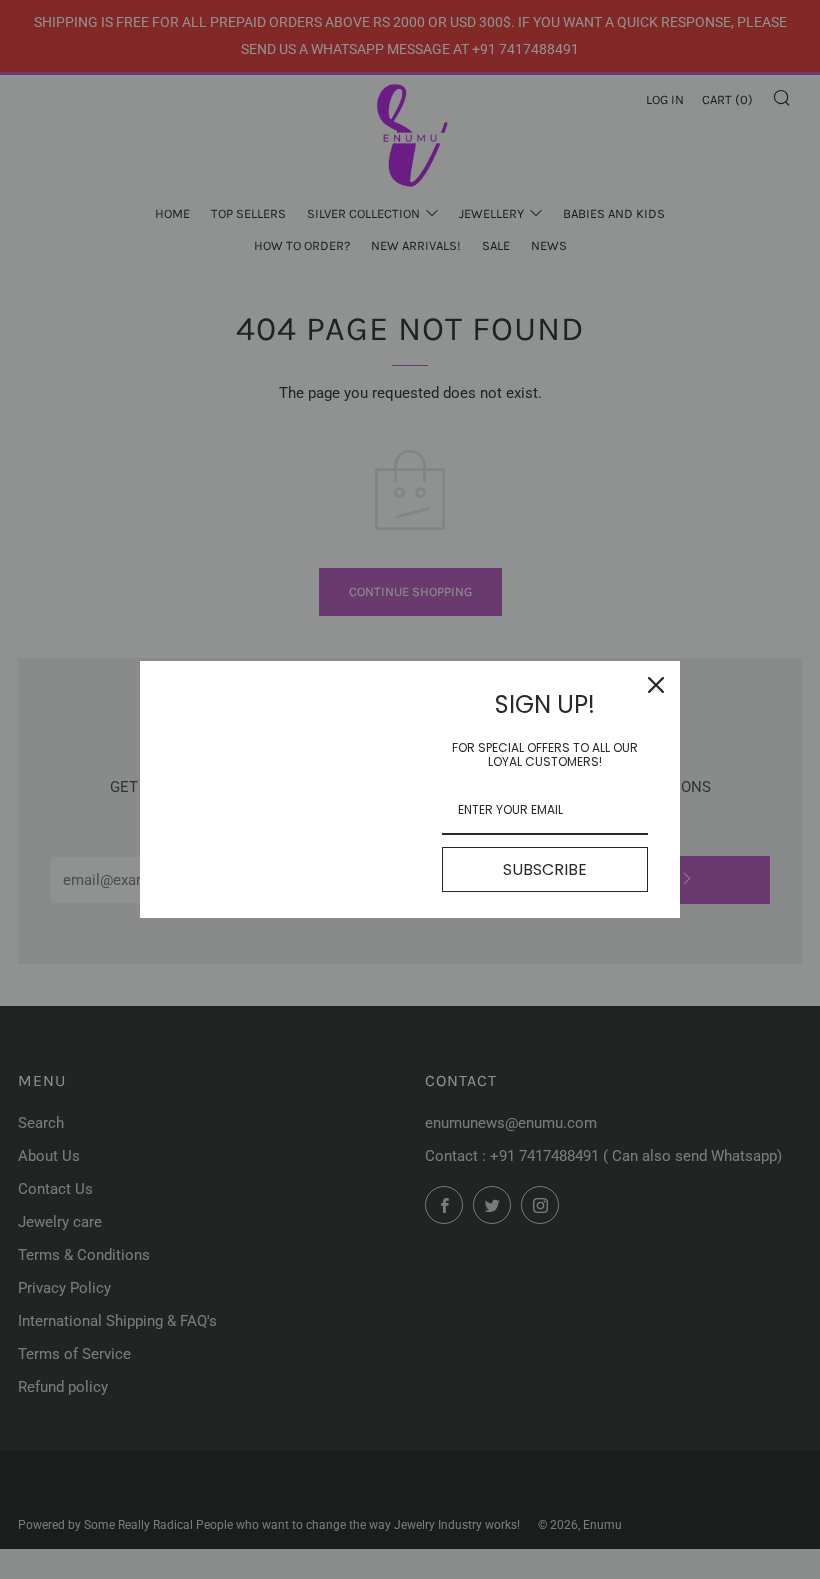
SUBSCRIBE (545, 869)
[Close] (656, 685)
